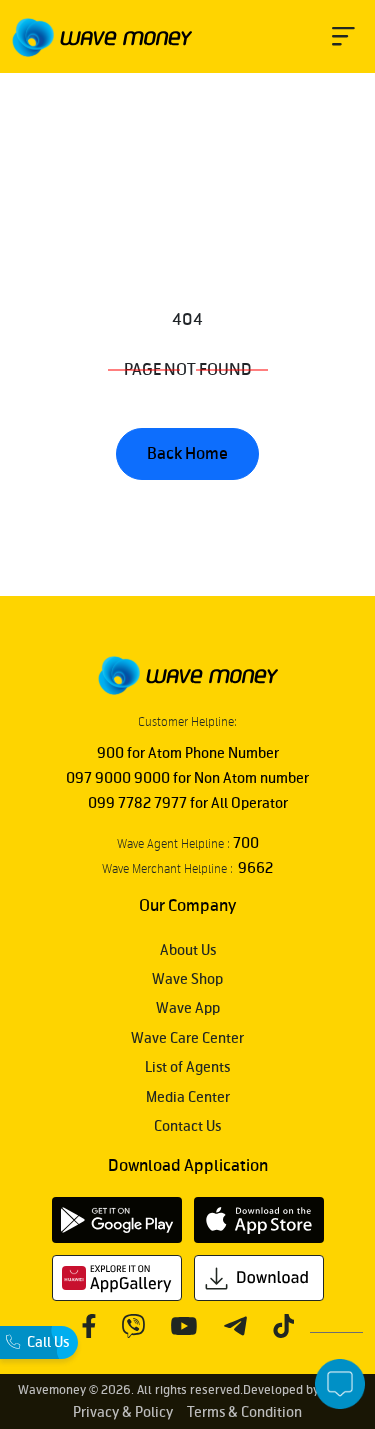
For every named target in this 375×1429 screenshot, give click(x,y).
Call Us (48, 1342)
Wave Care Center (187, 1038)
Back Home (187, 454)
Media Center (188, 1097)
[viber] (133, 1326)
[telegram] (234, 1326)
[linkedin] (283, 1326)
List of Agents (187, 1067)
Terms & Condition (244, 1412)
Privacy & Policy (123, 1412)
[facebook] (88, 1326)
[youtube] (183, 1326)
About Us (188, 950)
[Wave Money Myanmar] (102, 37)
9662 (253, 868)
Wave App (188, 1008)
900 (110, 753)
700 (244, 843)
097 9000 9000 (118, 778)
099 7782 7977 (137, 803)
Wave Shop (187, 979)
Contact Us (187, 1126)
